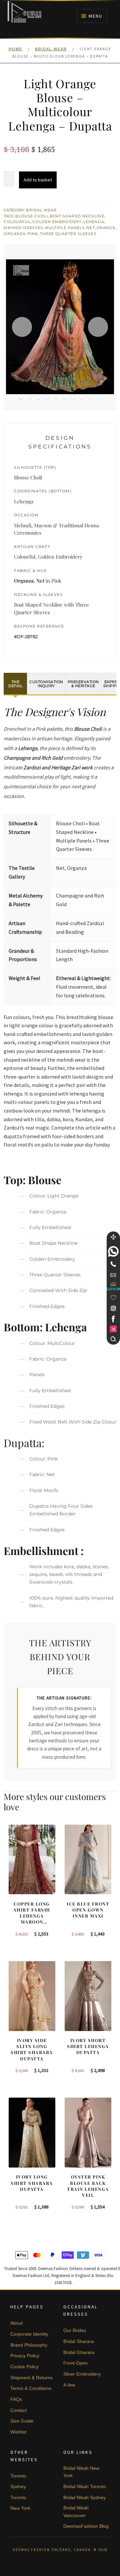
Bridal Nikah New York (81, 2472)
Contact (18, 2410)
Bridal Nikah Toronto (85, 2486)
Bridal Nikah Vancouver (76, 2512)
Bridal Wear (51, 49)
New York (20, 2508)
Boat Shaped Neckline (77, 216)
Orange (106, 228)
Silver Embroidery (82, 2374)
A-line (69, 2385)
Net (90, 228)
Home (15, 49)
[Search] (113, 1339)
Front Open (75, 2363)
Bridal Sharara (78, 2341)
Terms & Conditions (31, 2388)
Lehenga (94, 222)
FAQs (16, 2399)
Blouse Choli (31, 216)
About (16, 2323)
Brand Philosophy (29, 2345)
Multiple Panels (65, 228)
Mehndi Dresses (23, 228)
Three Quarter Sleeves (68, 234)
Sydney (18, 2486)
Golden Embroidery (57, 222)
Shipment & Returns (31, 2378)
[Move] (113, 1237)
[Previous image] (22, 327)
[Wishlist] (113, 1298)
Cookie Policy (24, 2367)
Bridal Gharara (79, 2352)
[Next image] (98, 327)
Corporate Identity (29, 2334)
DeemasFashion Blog (86, 2526)
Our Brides (75, 2330)
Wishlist (18, 2432)
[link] (113, 1251)
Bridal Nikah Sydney (84, 2497)
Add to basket (38, 180)
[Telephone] (113, 1264)
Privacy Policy (25, 2356)
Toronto (18, 2476)
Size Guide (22, 2421)
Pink (33, 234)
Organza (15, 234)
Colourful (17, 222)
